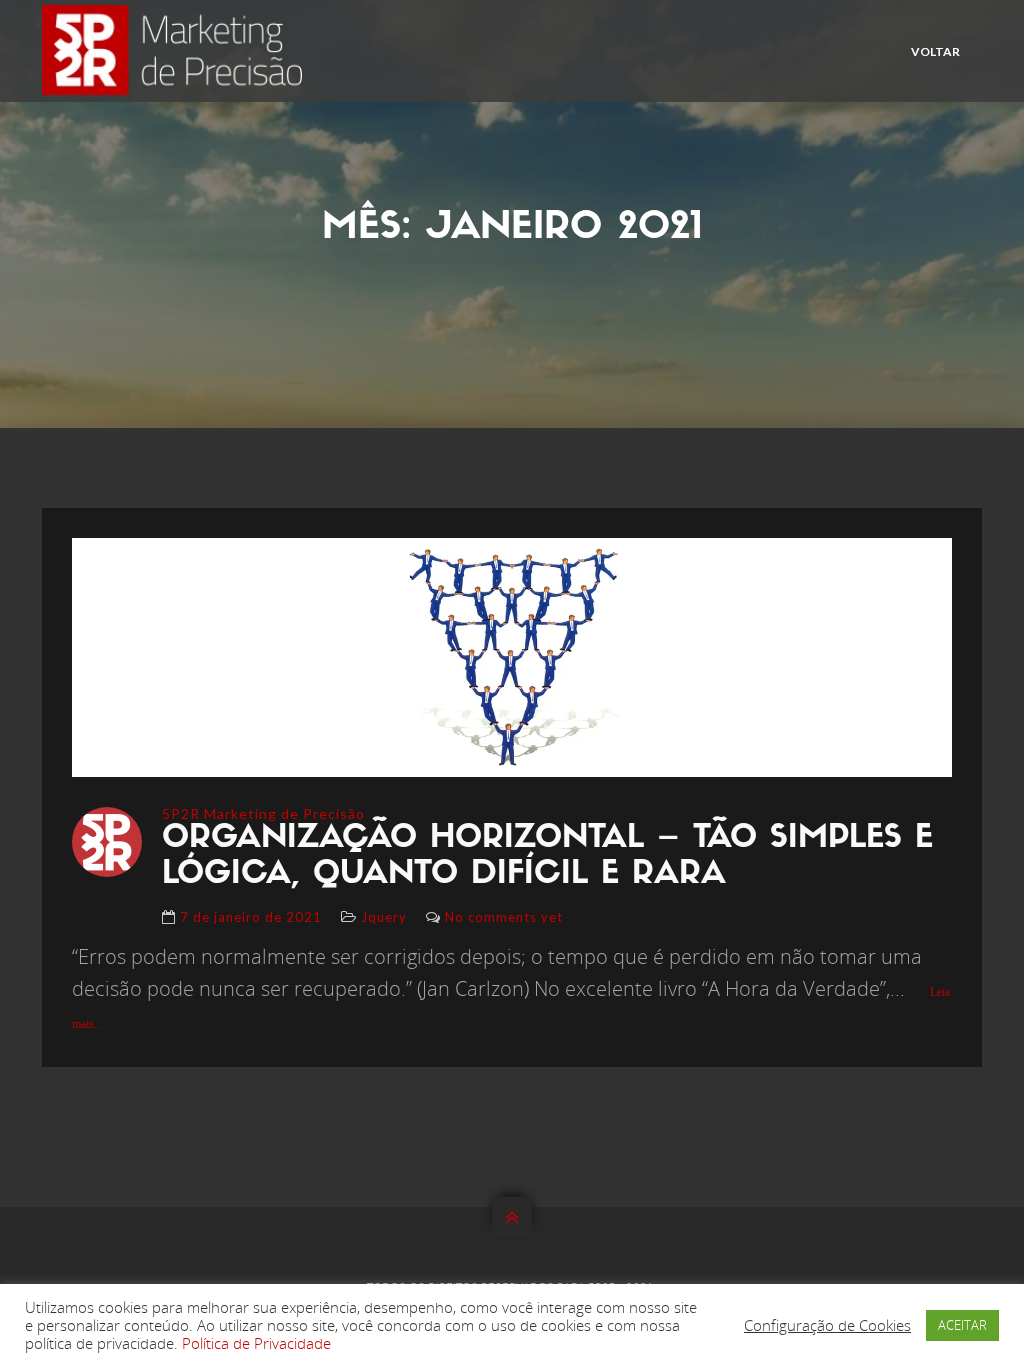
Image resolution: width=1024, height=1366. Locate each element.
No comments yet (504, 917)
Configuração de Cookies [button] (827, 1325)
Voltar (935, 51)
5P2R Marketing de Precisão (263, 813)
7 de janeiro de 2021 (251, 917)
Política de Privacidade (256, 1343)
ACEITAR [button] (962, 1325)
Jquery (384, 917)
